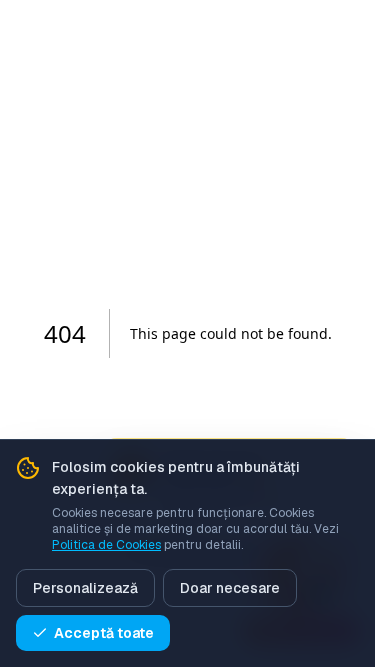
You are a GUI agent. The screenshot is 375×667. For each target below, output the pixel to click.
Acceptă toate (104, 633)
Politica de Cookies (106, 545)
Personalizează (85, 588)
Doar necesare (230, 588)
